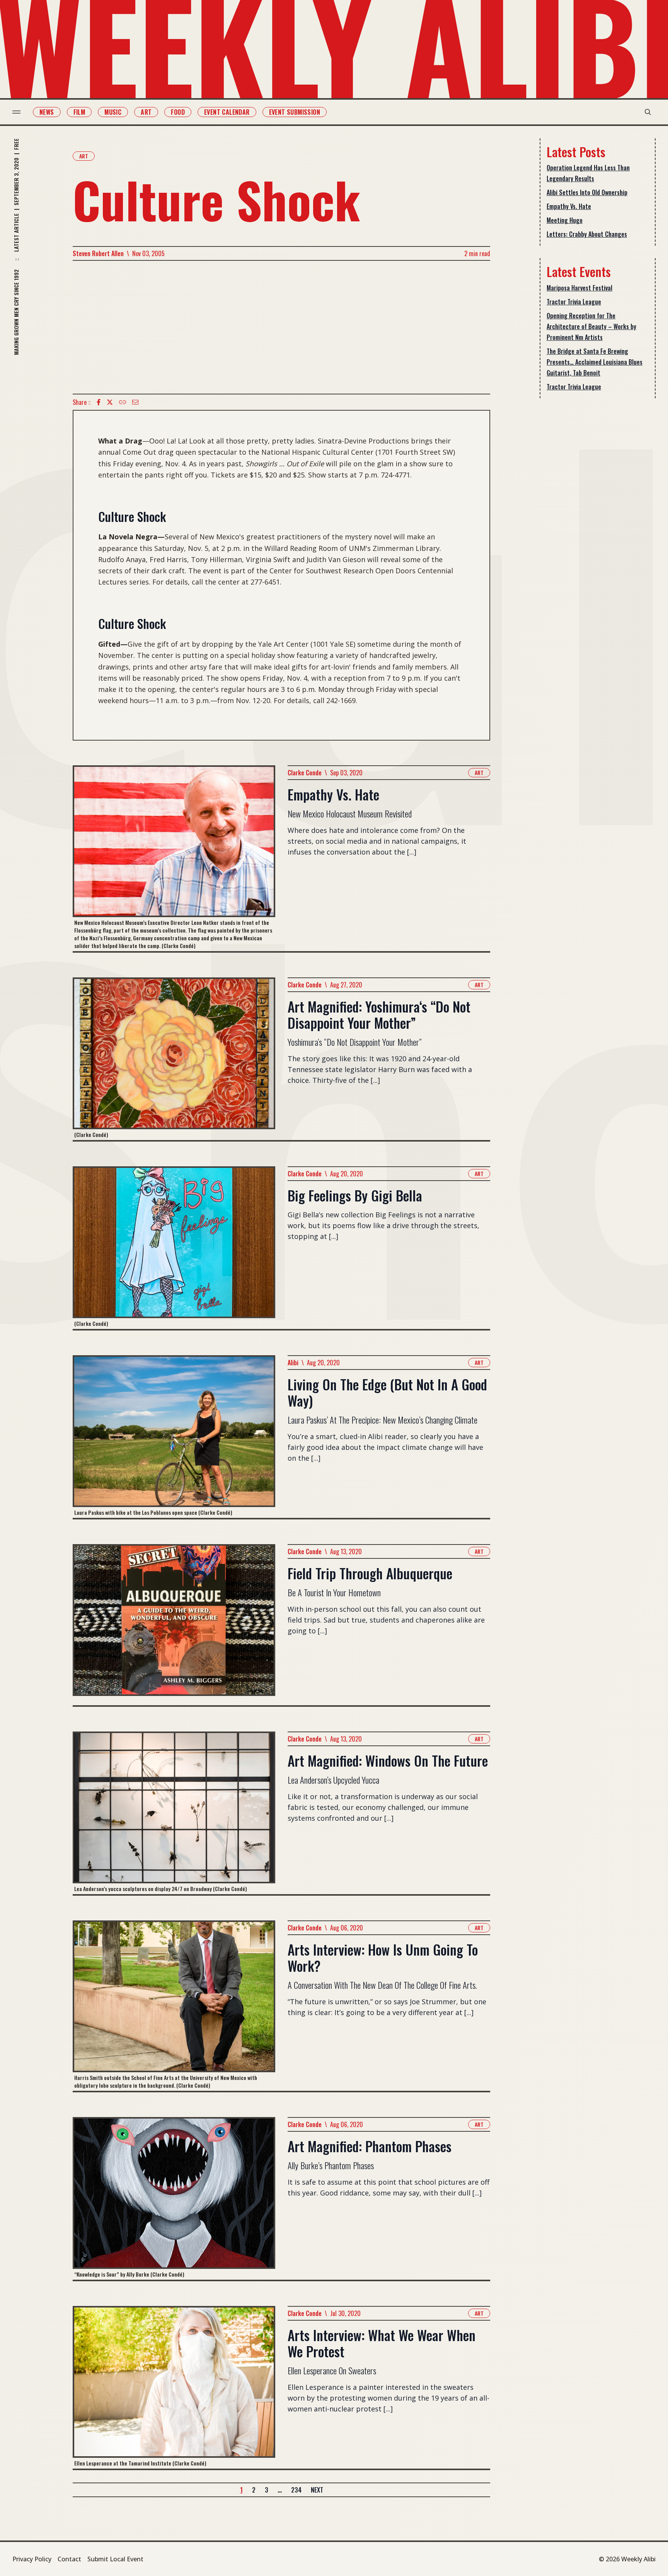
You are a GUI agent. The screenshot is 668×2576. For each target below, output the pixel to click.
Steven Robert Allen (98, 253)
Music (113, 112)
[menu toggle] (16, 112)
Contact (69, 2559)
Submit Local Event (115, 2559)
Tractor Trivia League (574, 302)
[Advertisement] (281, 327)
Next (317, 2490)
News (47, 112)
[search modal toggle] (648, 112)
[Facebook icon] (99, 402)
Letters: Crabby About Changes (587, 234)
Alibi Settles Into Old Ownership (587, 192)
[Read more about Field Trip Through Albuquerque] (174, 1625)
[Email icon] (135, 402)
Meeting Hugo (565, 220)
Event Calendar (227, 112)
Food (178, 112)
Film (79, 112)
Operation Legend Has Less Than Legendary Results (588, 173)
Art (146, 112)
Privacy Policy (32, 2559)
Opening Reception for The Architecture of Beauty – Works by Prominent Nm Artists (591, 326)
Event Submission (295, 112)
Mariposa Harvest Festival (579, 288)
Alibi (293, 1363)
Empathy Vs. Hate (569, 206)
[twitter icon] (110, 402)
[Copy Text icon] (123, 402)
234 (296, 2490)
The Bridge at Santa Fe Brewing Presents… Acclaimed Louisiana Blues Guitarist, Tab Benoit (595, 362)
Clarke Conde (305, 773)
